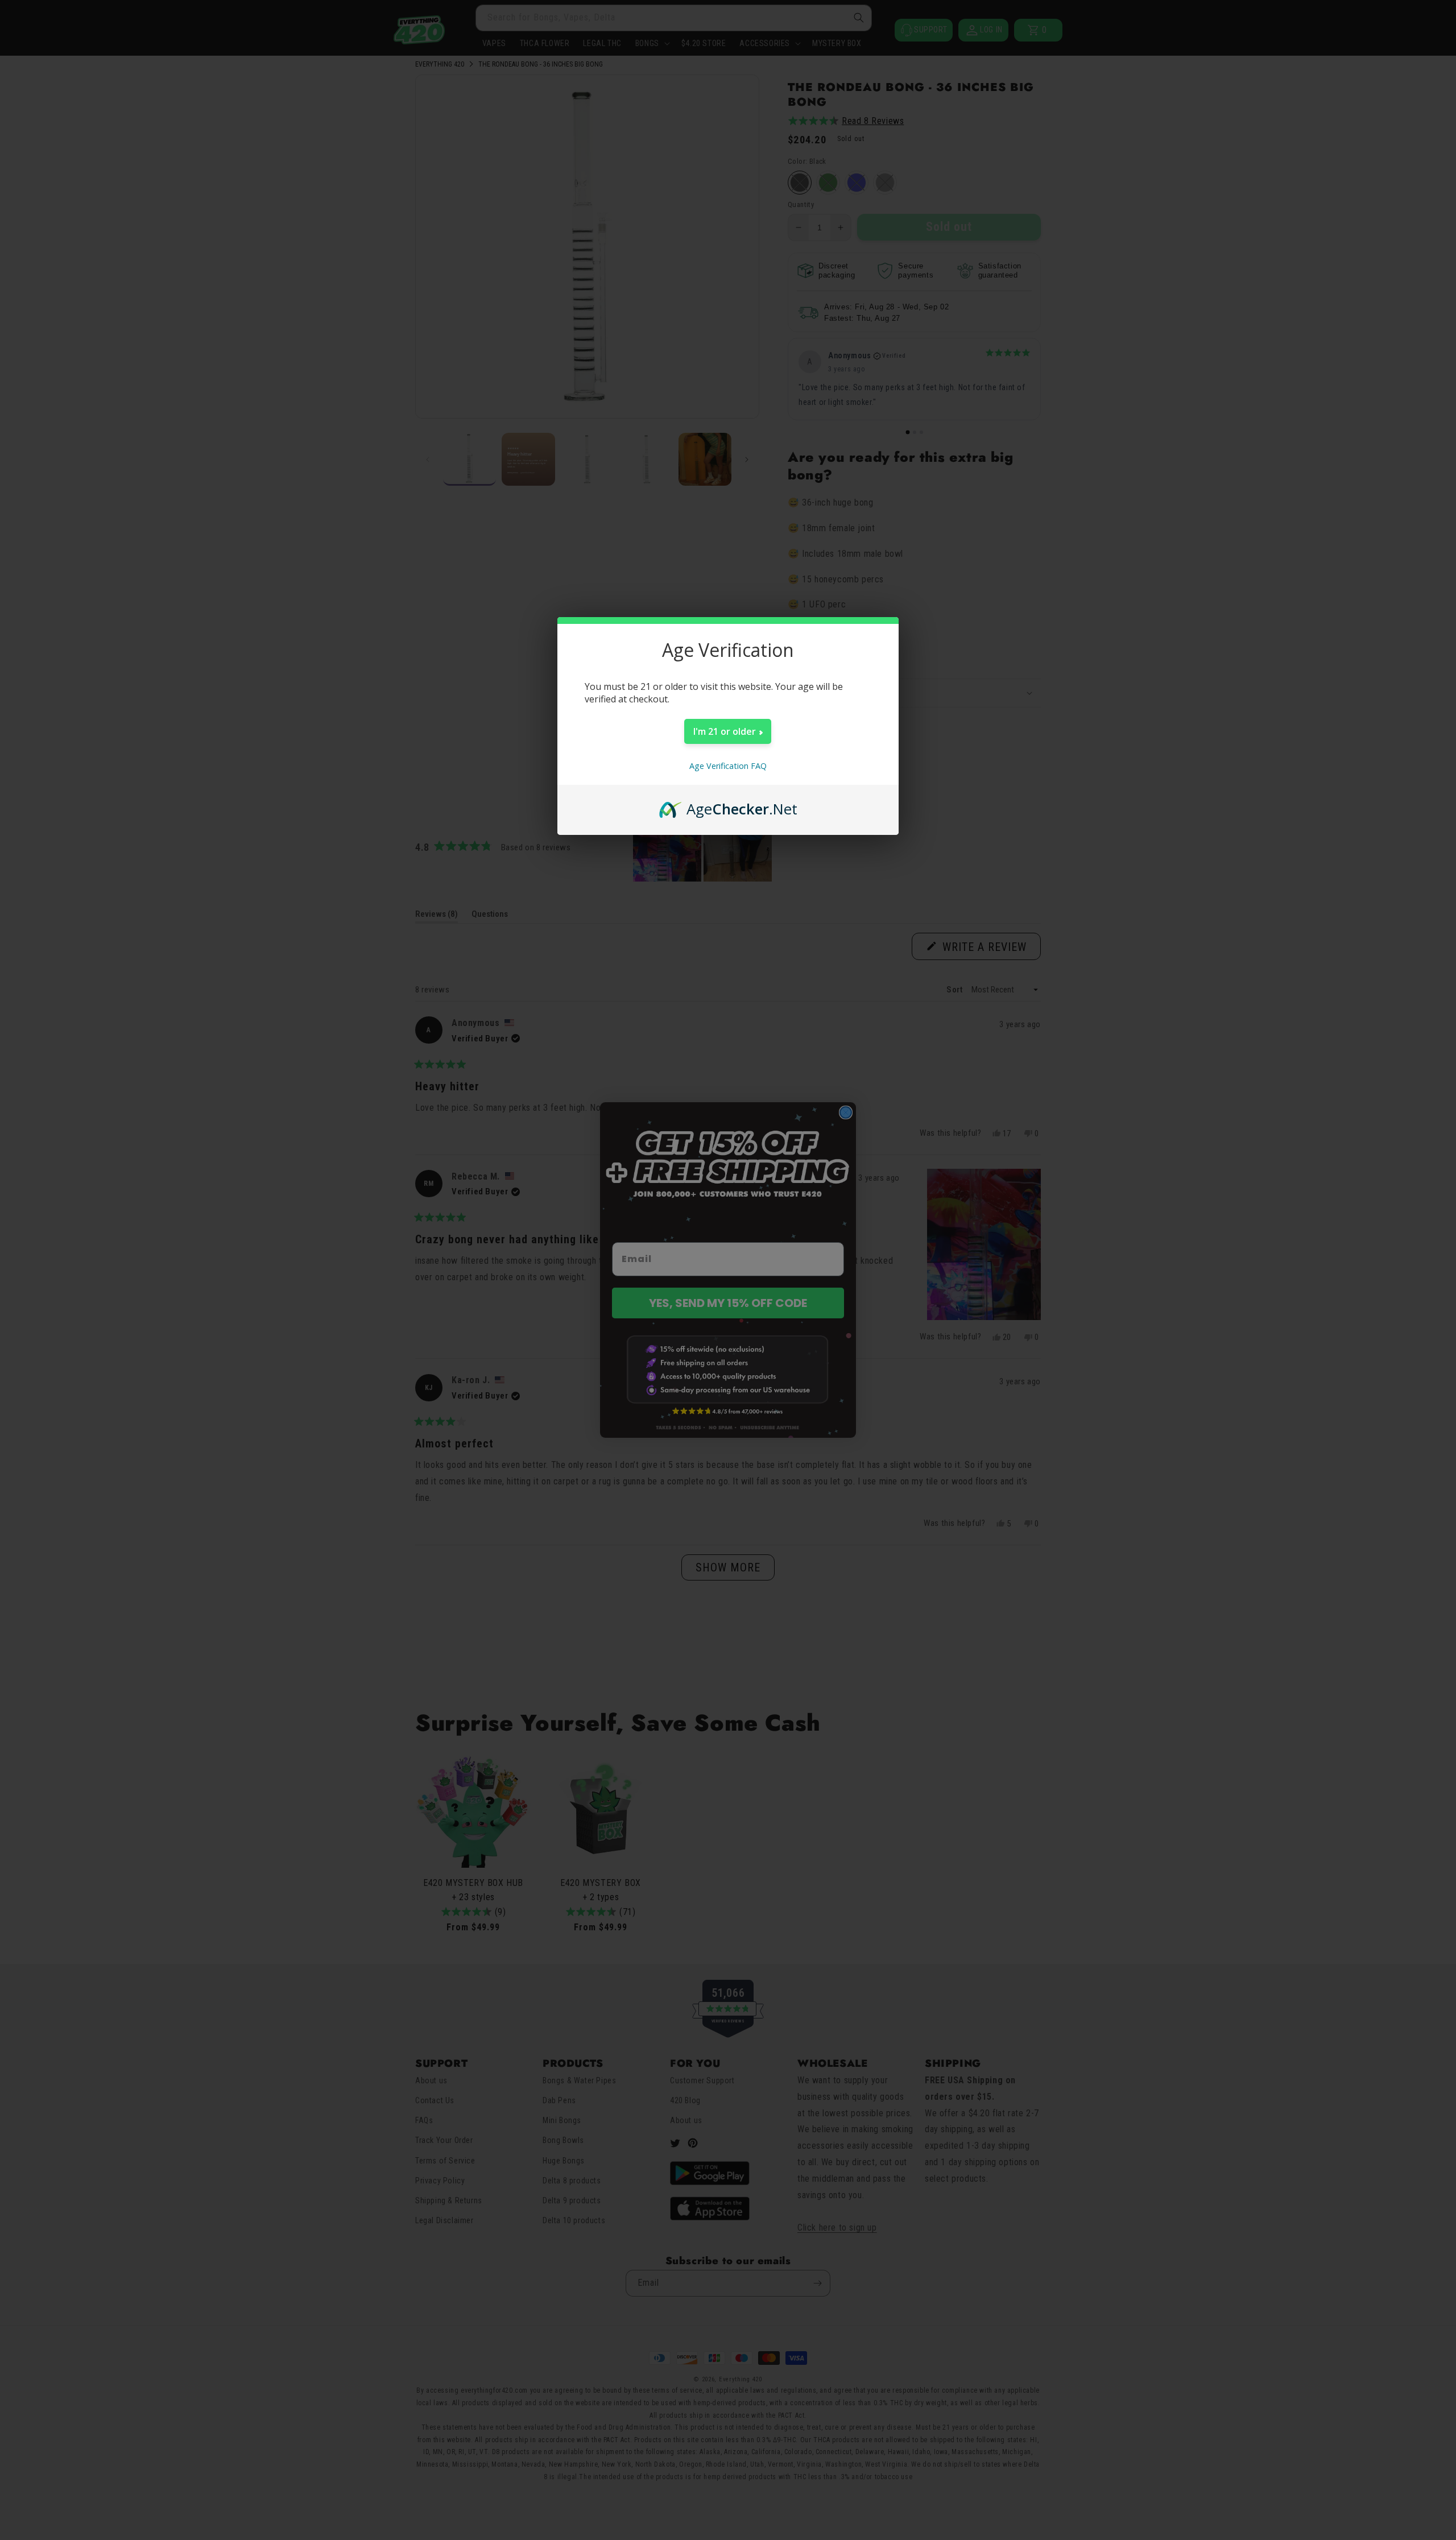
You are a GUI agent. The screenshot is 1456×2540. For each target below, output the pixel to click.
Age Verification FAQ (728, 766)
